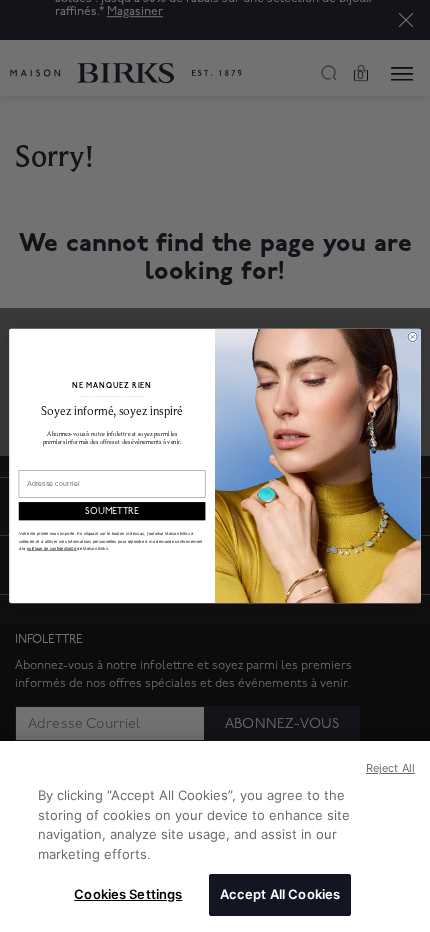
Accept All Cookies (280, 894)
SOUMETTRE (112, 511)
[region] (215, 836)
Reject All (390, 768)
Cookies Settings (128, 894)
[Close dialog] (412, 336)
